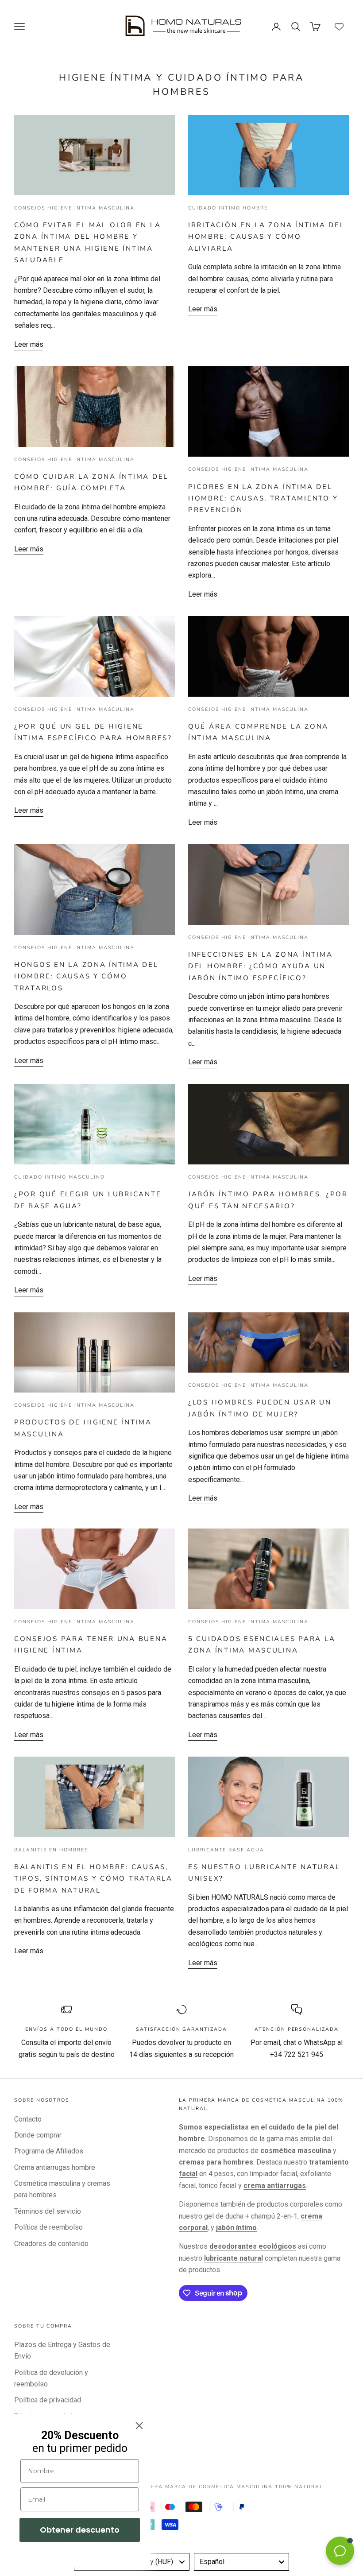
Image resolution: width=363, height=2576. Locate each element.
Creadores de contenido (51, 2244)
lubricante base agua (226, 1850)
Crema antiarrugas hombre (55, 2167)
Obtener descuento (80, 2530)
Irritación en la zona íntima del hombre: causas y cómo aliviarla (266, 237)
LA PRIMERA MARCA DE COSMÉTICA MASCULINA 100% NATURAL (224, 2487)
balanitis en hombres (51, 1850)
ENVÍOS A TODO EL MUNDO (66, 2029)
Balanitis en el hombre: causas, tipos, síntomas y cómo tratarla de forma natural (93, 1879)
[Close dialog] (139, 2426)
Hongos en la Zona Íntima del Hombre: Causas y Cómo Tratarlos (86, 976)
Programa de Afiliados (49, 2151)
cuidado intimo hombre (228, 208)
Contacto (28, 2119)
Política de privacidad (48, 2400)
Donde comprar (38, 2135)
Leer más (29, 344)
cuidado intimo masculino (60, 1177)
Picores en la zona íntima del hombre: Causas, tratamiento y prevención (263, 499)
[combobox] (241, 2562)
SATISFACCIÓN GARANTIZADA (181, 2029)
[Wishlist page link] (339, 27)
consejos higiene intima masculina (74, 208)
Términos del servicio (48, 2211)
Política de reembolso (48, 2227)
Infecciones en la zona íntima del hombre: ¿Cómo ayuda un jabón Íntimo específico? (260, 966)
